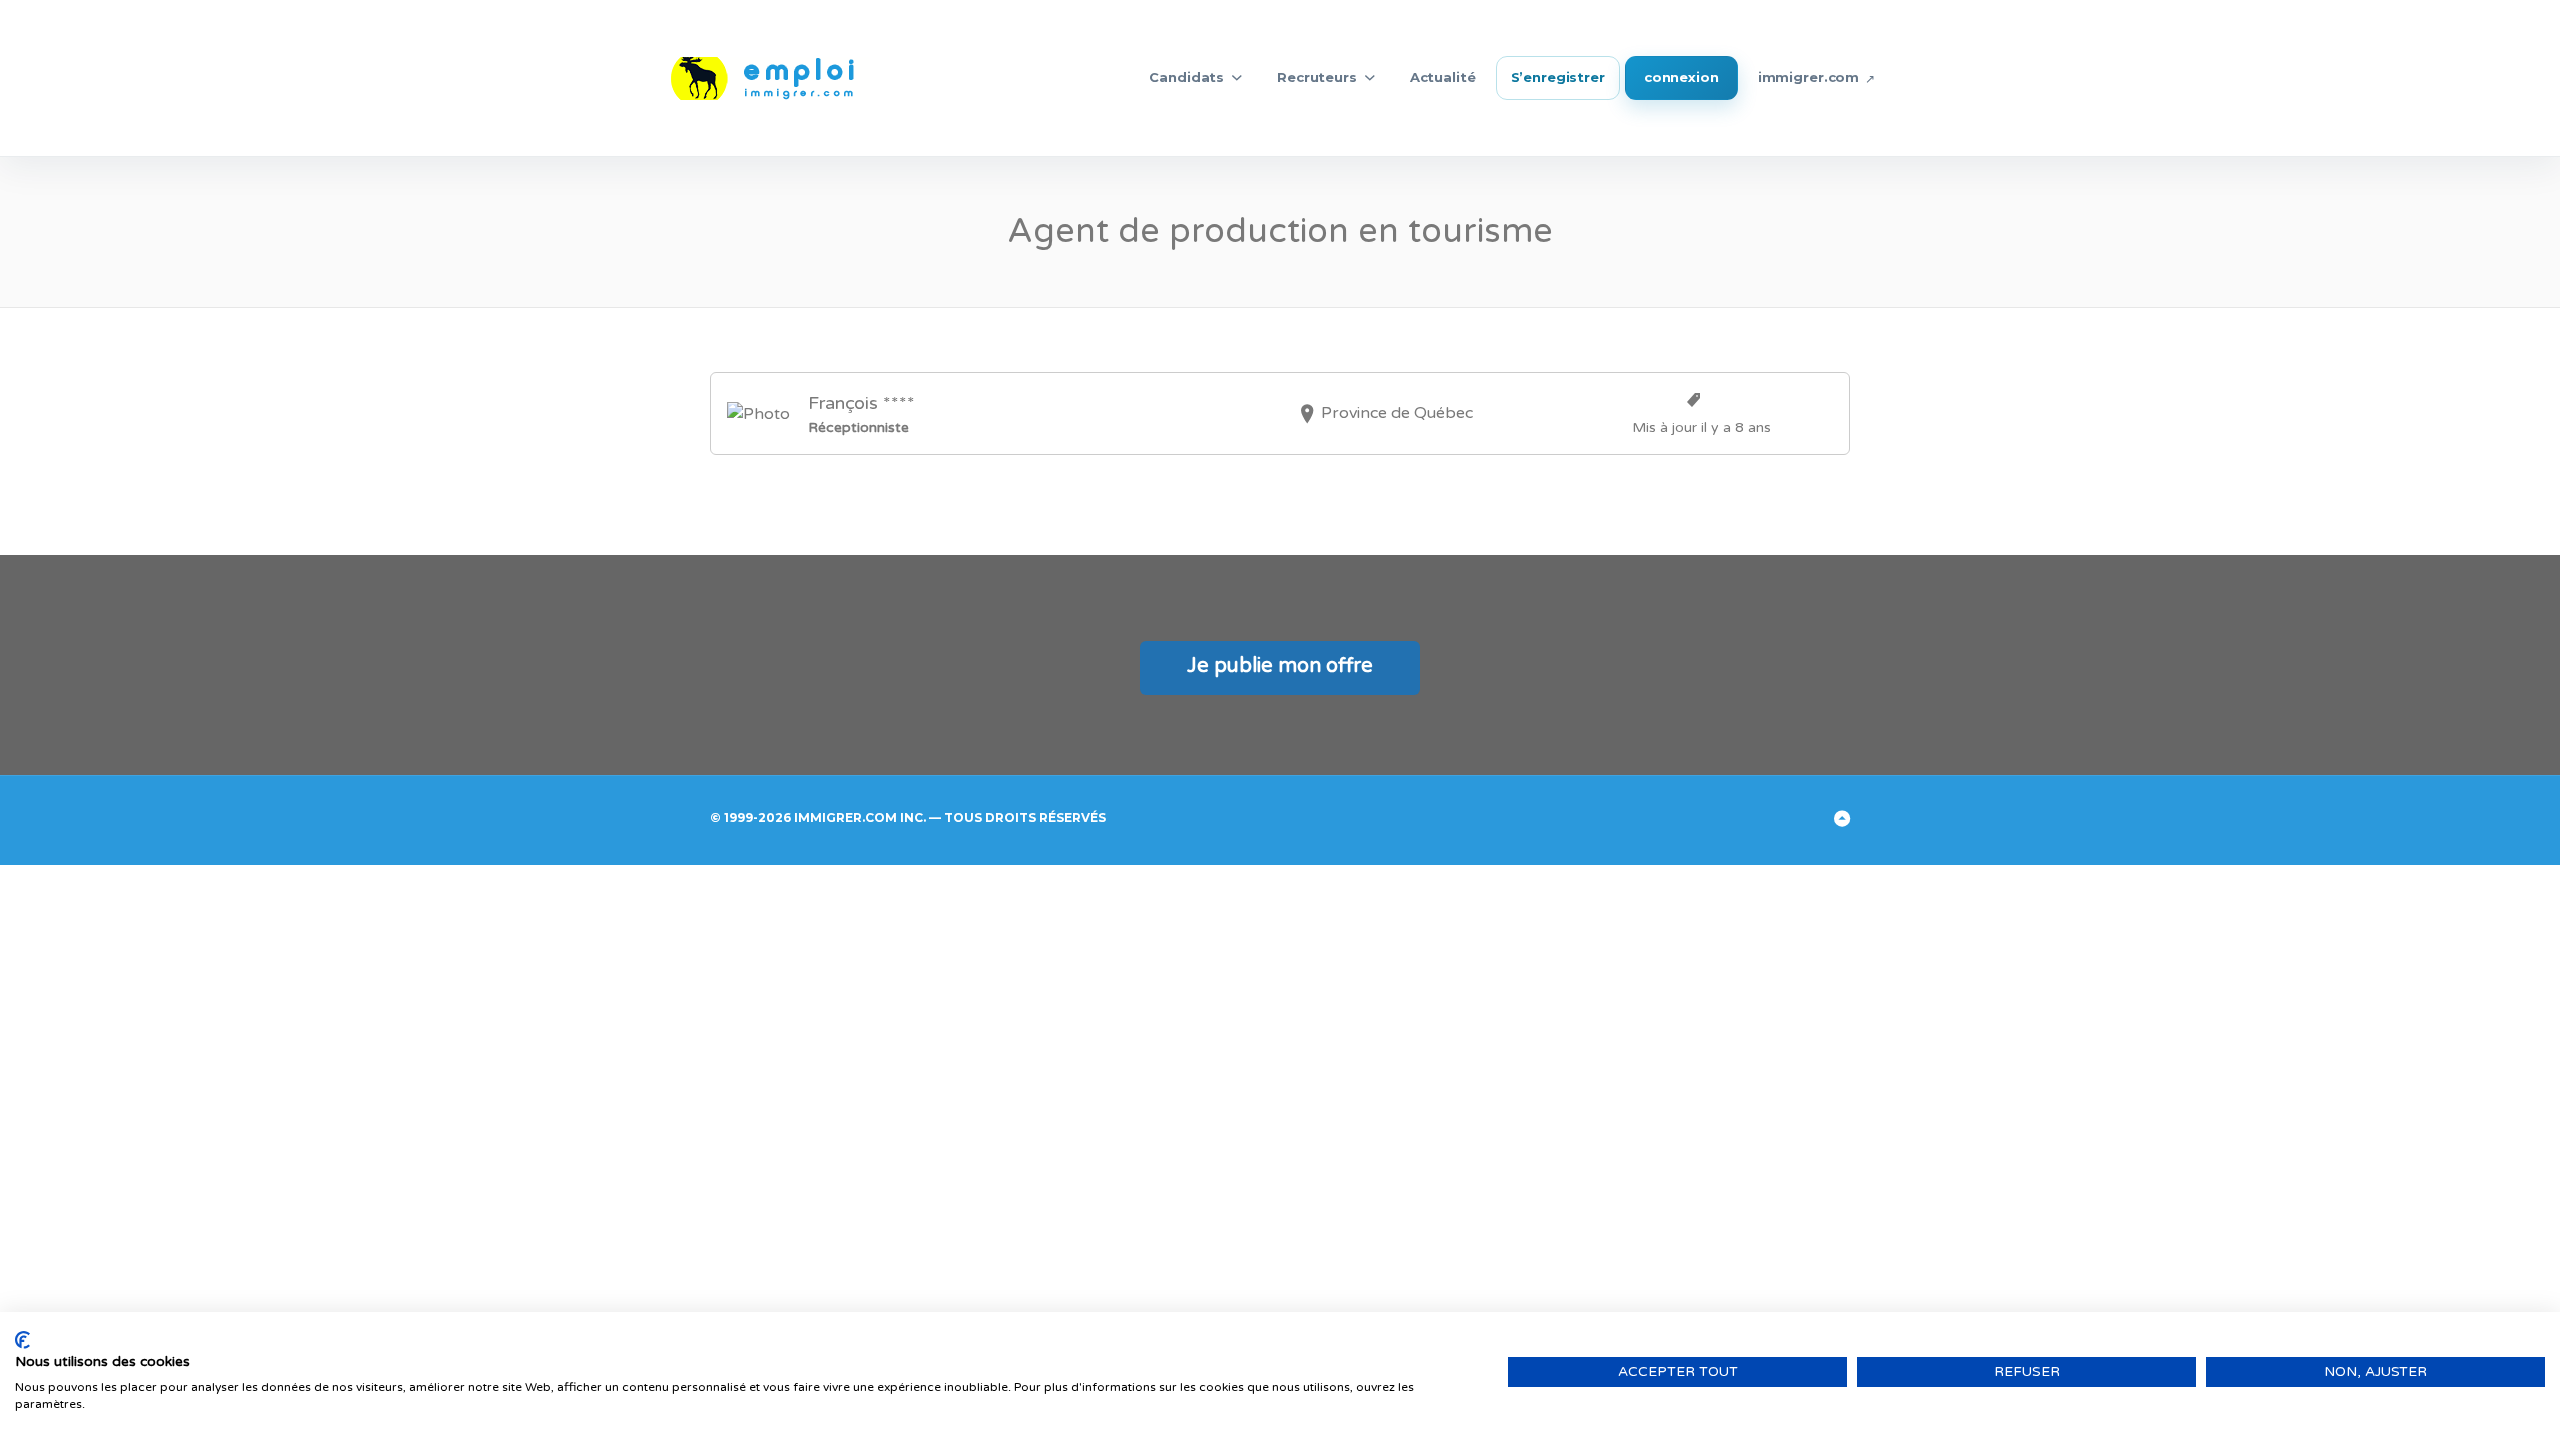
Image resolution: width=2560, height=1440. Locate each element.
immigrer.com (1808, 77)
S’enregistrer (1558, 77)
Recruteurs (1317, 77)
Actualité (1443, 77)
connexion (1681, 77)
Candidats (1186, 77)
